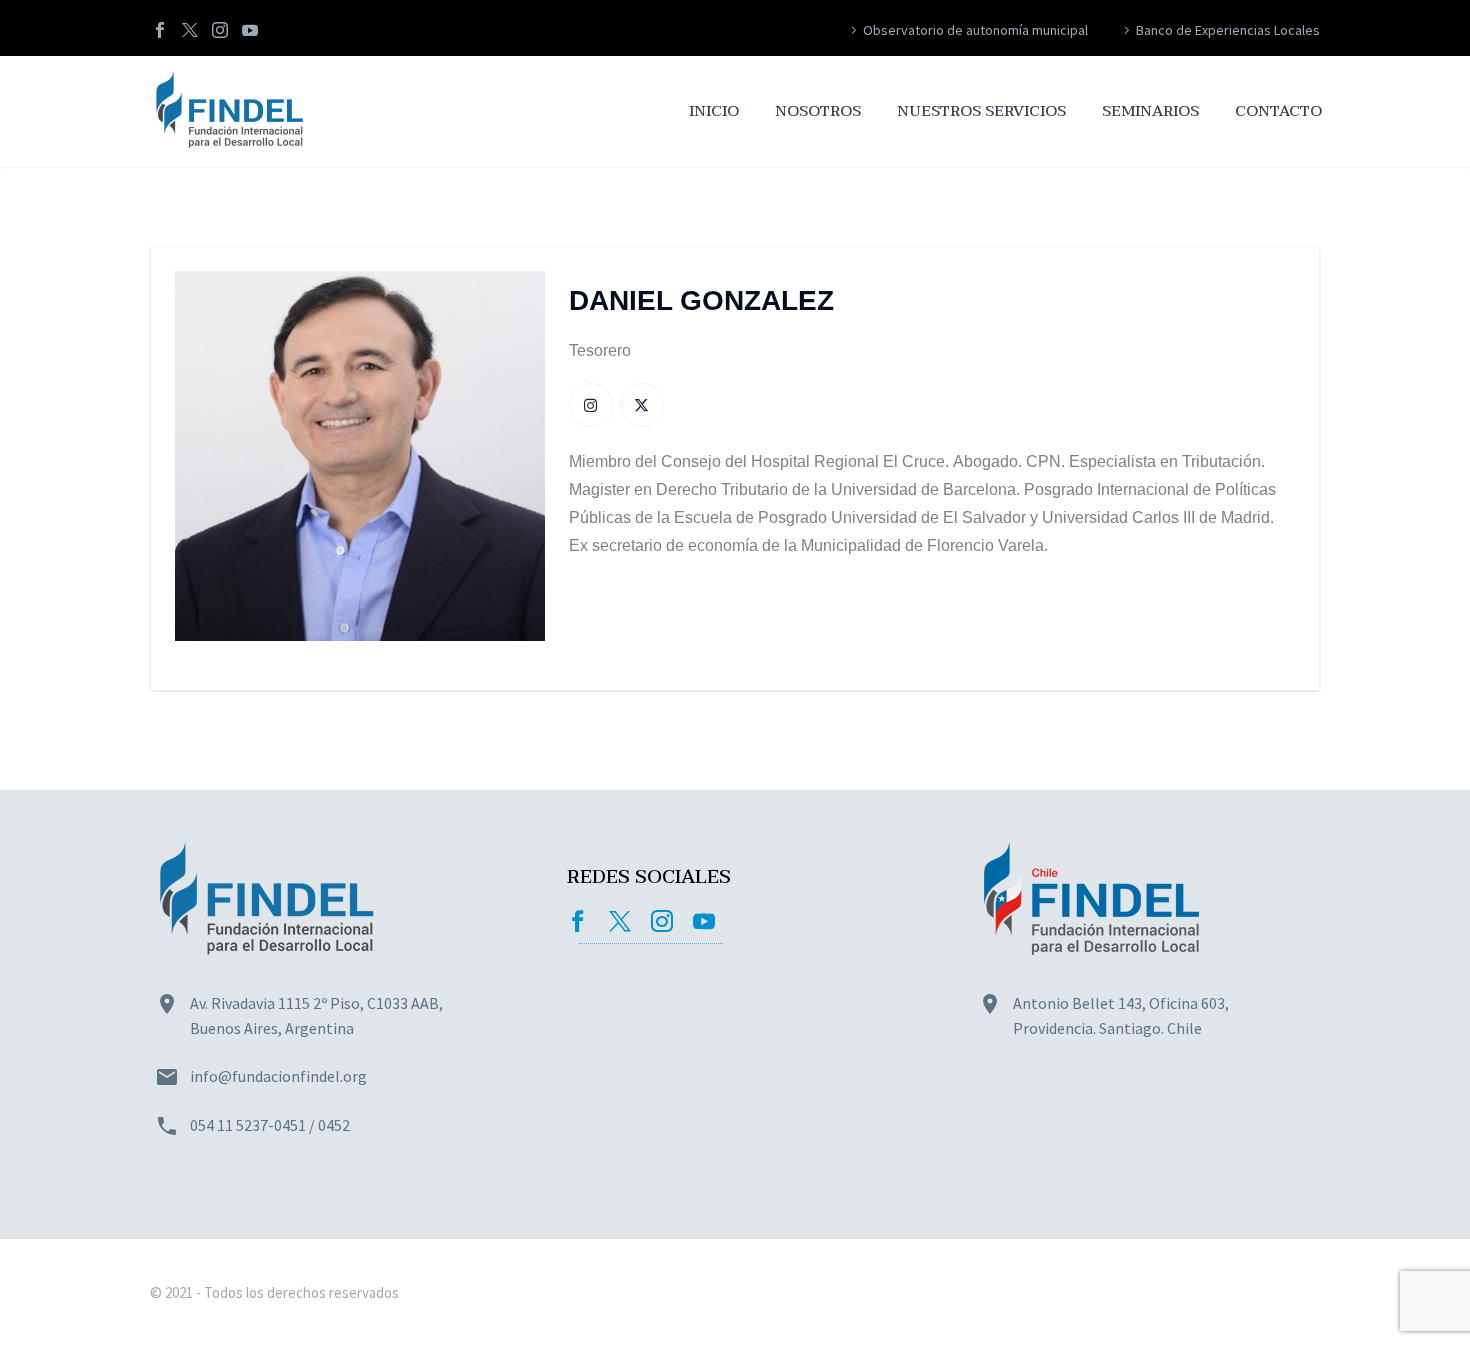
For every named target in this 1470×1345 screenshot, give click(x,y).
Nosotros (818, 111)
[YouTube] (250, 30)
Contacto (1278, 111)
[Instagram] (220, 30)
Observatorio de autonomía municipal (975, 30)
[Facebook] (160, 30)
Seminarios (1150, 111)
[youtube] (704, 921)
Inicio (714, 111)
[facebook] (578, 921)
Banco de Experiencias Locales (1228, 30)
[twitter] (620, 921)
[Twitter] (190, 30)
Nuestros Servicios (981, 111)
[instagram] (662, 921)
